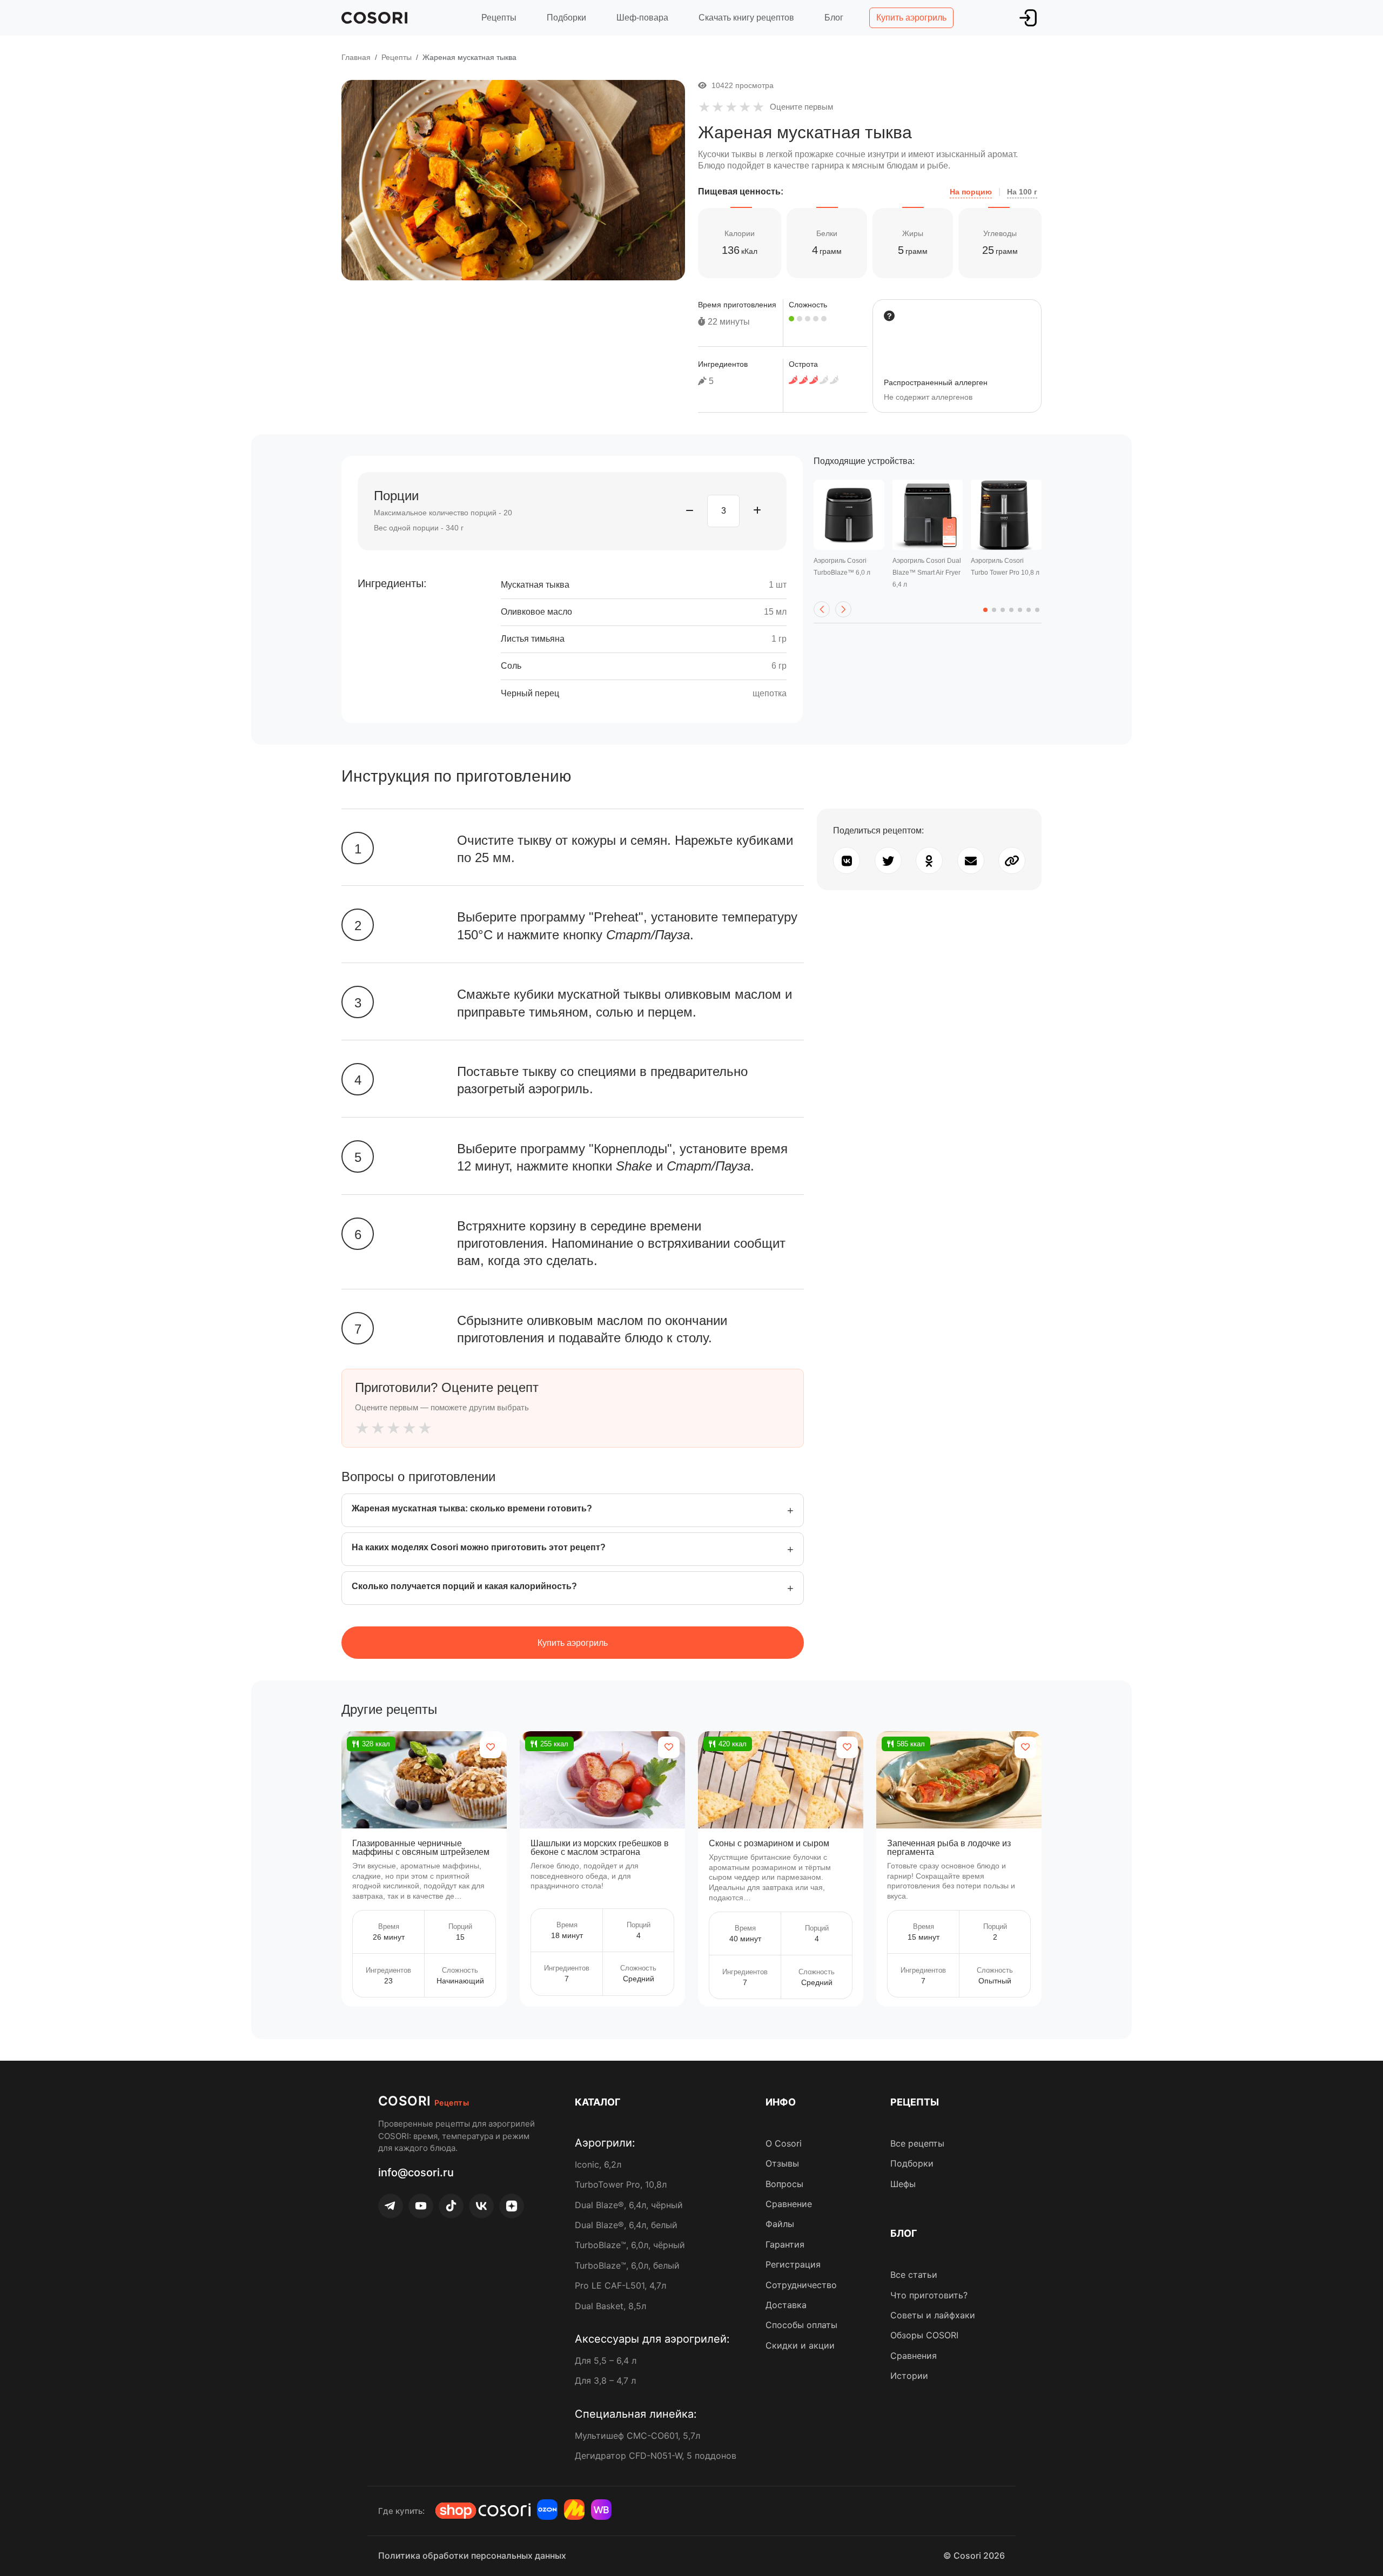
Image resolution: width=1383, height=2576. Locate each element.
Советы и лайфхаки (933, 2315)
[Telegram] (391, 2206)
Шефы (903, 2184)
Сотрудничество (801, 2285)
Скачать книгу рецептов (746, 18)
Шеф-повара (642, 18)
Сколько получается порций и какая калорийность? (464, 1586)
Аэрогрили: (605, 2143)
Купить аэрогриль (911, 18)
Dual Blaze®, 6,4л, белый (626, 2225)
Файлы (780, 2224)
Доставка (786, 2305)
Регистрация (793, 2264)
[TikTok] (451, 2206)
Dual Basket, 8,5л (610, 2306)
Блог (834, 18)
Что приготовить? (929, 2295)
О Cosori (784, 2143)
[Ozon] (547, 2510)
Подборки (566, 18)
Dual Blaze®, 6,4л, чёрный (629, 2205)
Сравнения (914, 2356)
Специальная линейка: (636, 2414)
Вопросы (784, 2184)
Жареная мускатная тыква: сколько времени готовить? (472, 1508)
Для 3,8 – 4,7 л (605, 2380)
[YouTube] (421, 2206)
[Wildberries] (601, 2510)
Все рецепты (917, 2143)
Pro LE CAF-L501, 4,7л (620, 2285)
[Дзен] (512, 2206)
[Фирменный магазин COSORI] (483, 2511)
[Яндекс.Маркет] (574, 2510)
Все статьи (914, 2275)
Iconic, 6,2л (598, 2164)
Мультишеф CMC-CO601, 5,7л (637, 2436)
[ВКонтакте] (481, 2206)
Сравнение (789, 2204)
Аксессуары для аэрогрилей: (652, 2339)
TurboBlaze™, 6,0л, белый (627, 2265)
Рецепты (499, 18)
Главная (356, 57)
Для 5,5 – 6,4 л (606, 2360)
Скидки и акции (800, 2345)
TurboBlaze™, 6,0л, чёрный (630, 2245)
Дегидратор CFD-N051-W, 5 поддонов (656, 2456)
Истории (909, 2376)
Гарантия (785, 2244)
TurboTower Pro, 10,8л (621, 2184)
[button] (822, 609)
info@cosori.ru (416, 2173)
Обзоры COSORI (924, 2335)
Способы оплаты (801, 2325)
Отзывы (782, 2163)
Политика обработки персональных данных (472, 2555)
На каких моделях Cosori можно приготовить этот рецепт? (479, 1547)
